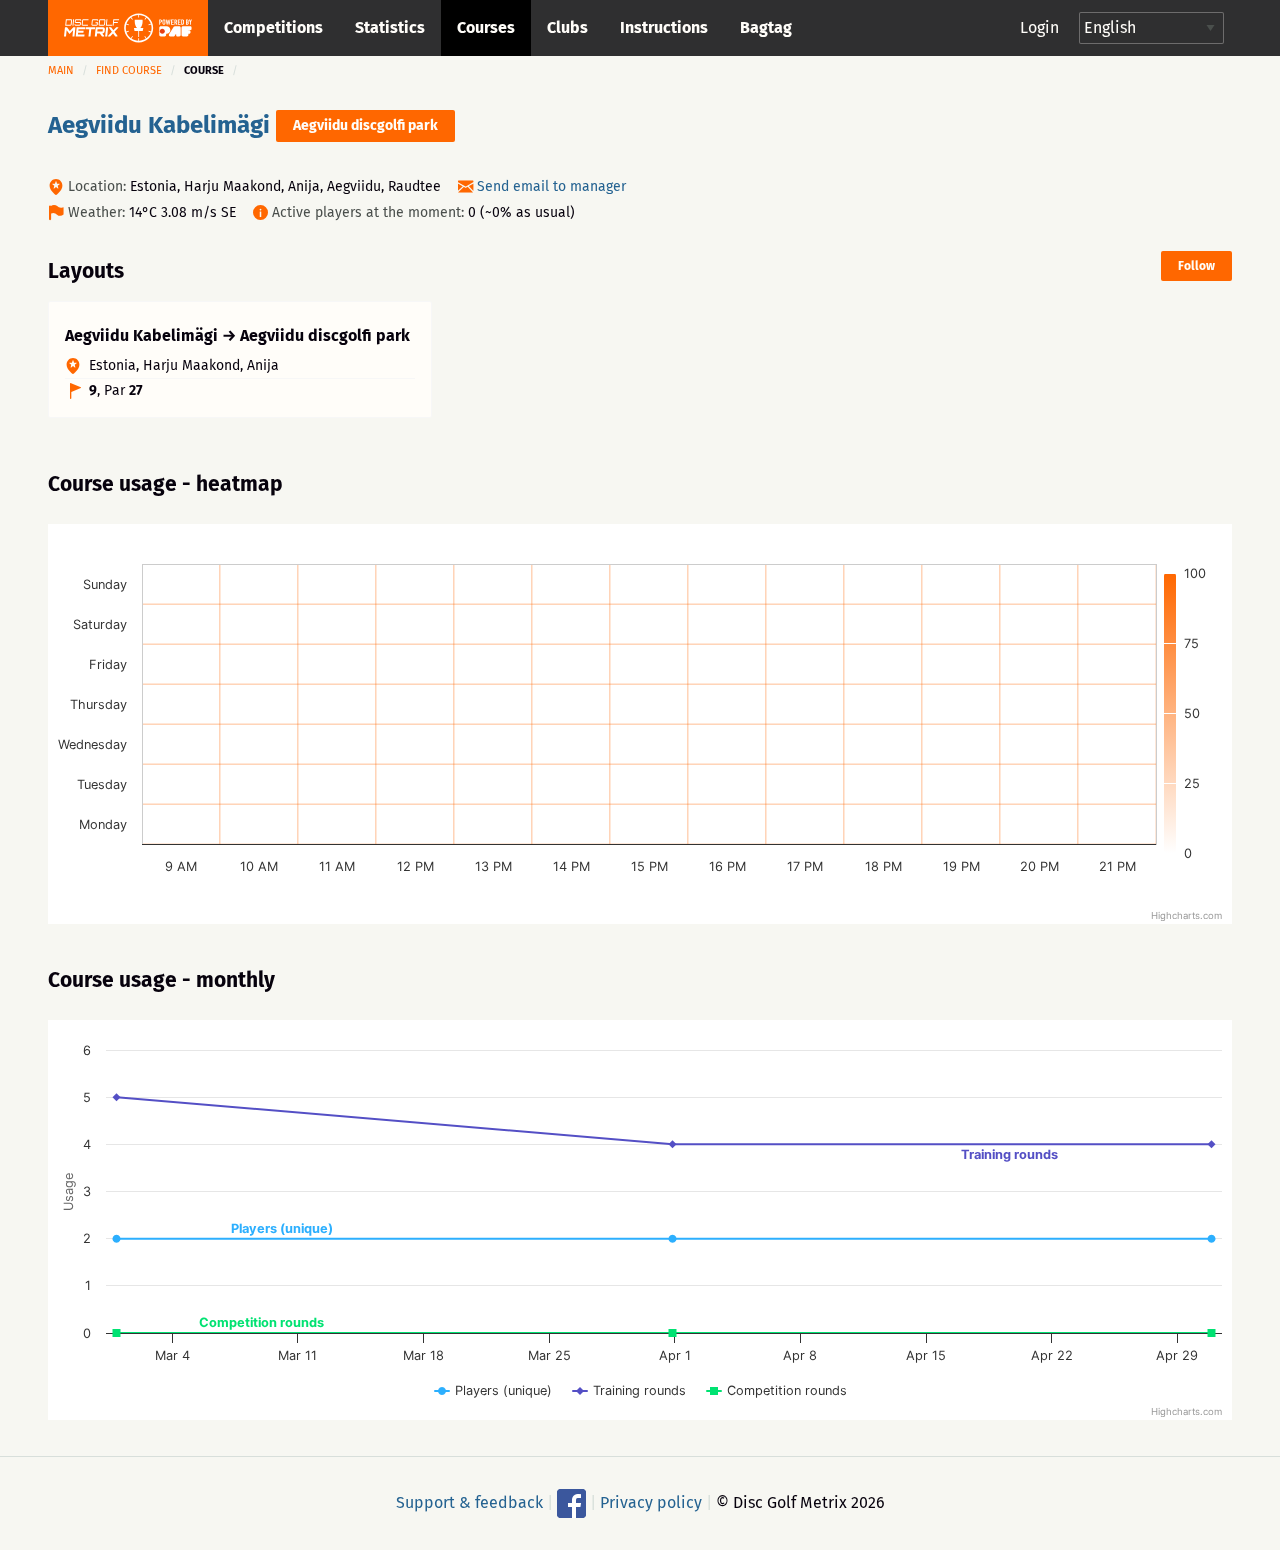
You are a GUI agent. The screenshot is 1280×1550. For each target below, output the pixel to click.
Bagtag (766, 27)
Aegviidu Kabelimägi (159, 125)
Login (1039, 27)
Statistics (390, 27)
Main (61, 70)
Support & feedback (469, 1501)
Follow (1196, 266)
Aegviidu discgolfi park (365, 125)
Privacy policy (651, 1501)
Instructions (664, 27)
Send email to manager (551, 186)
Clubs (567, 27)
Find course (129, 70)
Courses (486, 27)
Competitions (273, 27)
